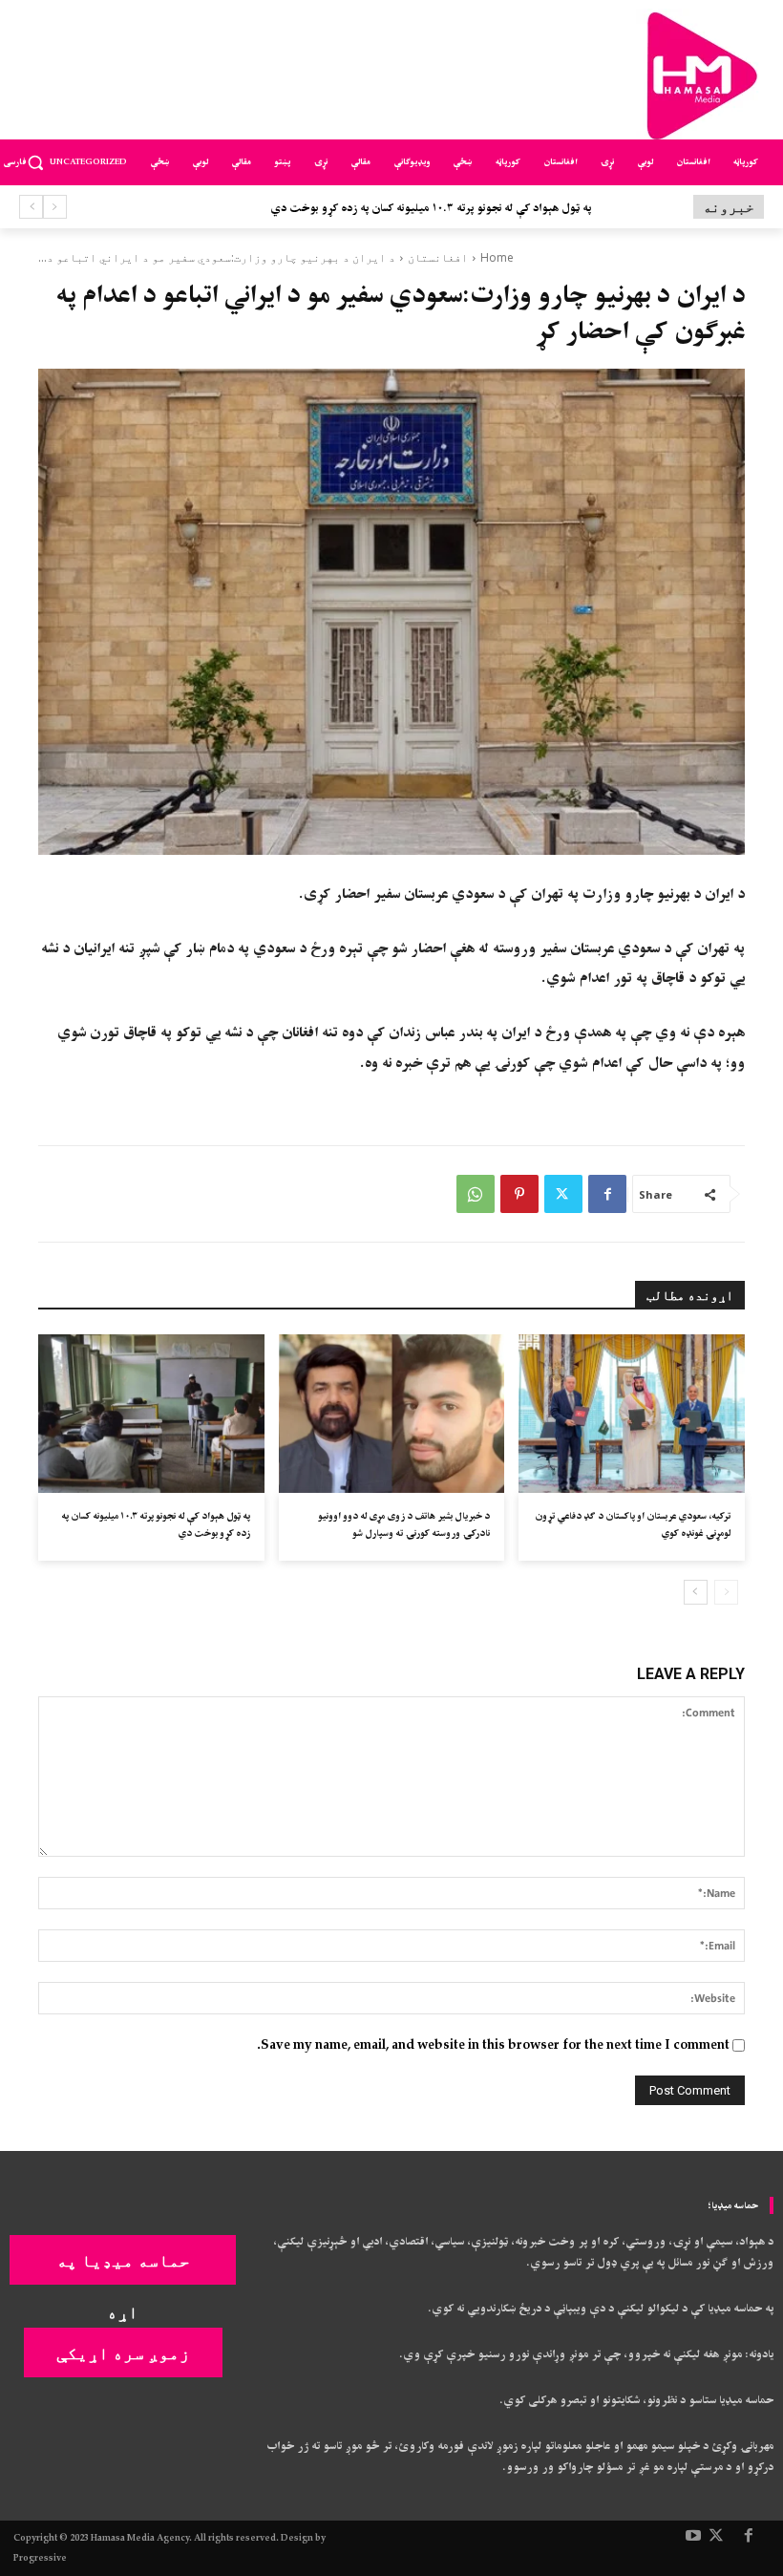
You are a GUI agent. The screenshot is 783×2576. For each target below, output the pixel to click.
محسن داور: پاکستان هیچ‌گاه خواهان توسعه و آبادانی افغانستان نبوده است (445, 209)
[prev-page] (726, 1592)
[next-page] (696, 1592)
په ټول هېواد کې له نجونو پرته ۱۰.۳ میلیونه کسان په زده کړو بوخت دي (156, 1524)
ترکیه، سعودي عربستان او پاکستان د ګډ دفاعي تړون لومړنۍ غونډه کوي (633, 1524)
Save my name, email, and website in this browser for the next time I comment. (493, 2045)
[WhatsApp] (476, 1194)
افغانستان (438, 257)
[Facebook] (607, 1194)
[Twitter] (563, 1194)
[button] (36, 163)
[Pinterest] (519, 1194)
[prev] (55, 207)
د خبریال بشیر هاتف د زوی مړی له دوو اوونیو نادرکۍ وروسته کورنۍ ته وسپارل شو (404, 1524)
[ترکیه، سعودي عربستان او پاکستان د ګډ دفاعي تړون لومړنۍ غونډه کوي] (632, 1414)
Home (497, 257)
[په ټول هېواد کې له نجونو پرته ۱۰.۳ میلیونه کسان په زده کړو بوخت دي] (151, 1414)
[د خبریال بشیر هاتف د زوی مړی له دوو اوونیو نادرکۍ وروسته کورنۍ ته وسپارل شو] (392, 1414)
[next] (31, 207)
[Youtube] (693, 2537)
